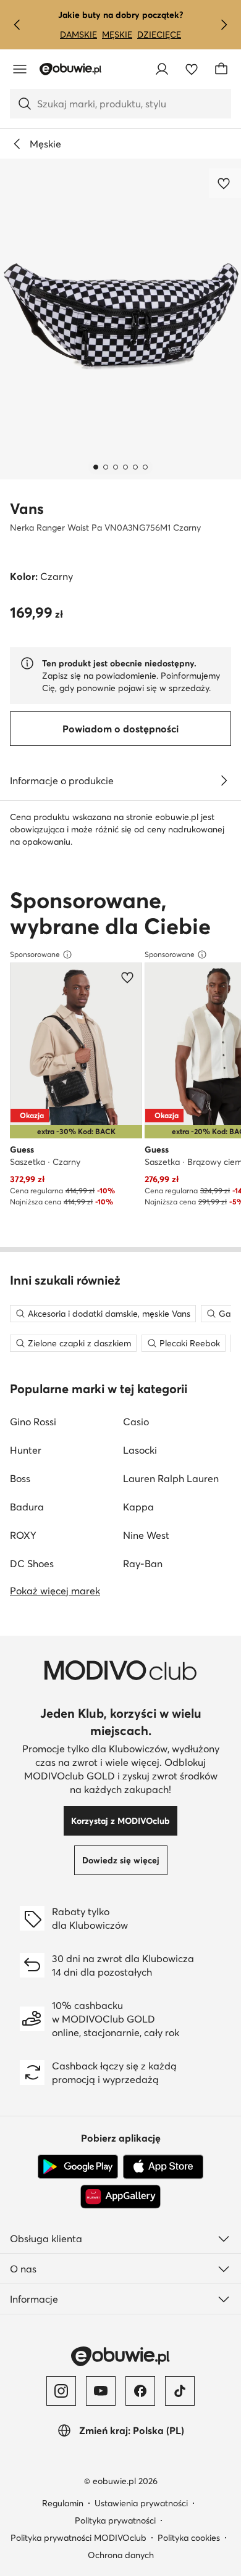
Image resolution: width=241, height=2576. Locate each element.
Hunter (26, 1450)
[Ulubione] (192, 69)
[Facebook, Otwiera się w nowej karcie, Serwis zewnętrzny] (140, 2391)
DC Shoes (32, 1563)
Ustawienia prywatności (141, 2503)
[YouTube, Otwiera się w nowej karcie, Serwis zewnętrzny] (101, 2391)
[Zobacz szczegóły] (224, 781)
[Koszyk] (221, 69)
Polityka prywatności (115, 2520)
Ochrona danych (121, 2555)
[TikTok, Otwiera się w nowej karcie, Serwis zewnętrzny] (180, 2391)
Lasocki (140, 1450)
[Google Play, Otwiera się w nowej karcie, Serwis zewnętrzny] (78, 2167)
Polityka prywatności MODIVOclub (78, 2538)
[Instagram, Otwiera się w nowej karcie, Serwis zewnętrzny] (61, 2391)
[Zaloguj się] (162, 69)
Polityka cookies (189, 2538)
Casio (136, 1422)
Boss (20, 1478)
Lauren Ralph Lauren (171, 1478)
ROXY (23, 1535)
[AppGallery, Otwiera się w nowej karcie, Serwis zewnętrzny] (120, 2197)
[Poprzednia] (17, 25)
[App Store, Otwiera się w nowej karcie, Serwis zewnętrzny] (163, 2167)
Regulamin (63, 2503)
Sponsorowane (35, 954)
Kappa (138, 1507)
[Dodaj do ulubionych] (225, 183)
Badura (27, 1507)
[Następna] (224, 25)
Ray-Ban (143, 1563)
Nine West (146, 1535)
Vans (27, 509)
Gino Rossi (33, 1422)
